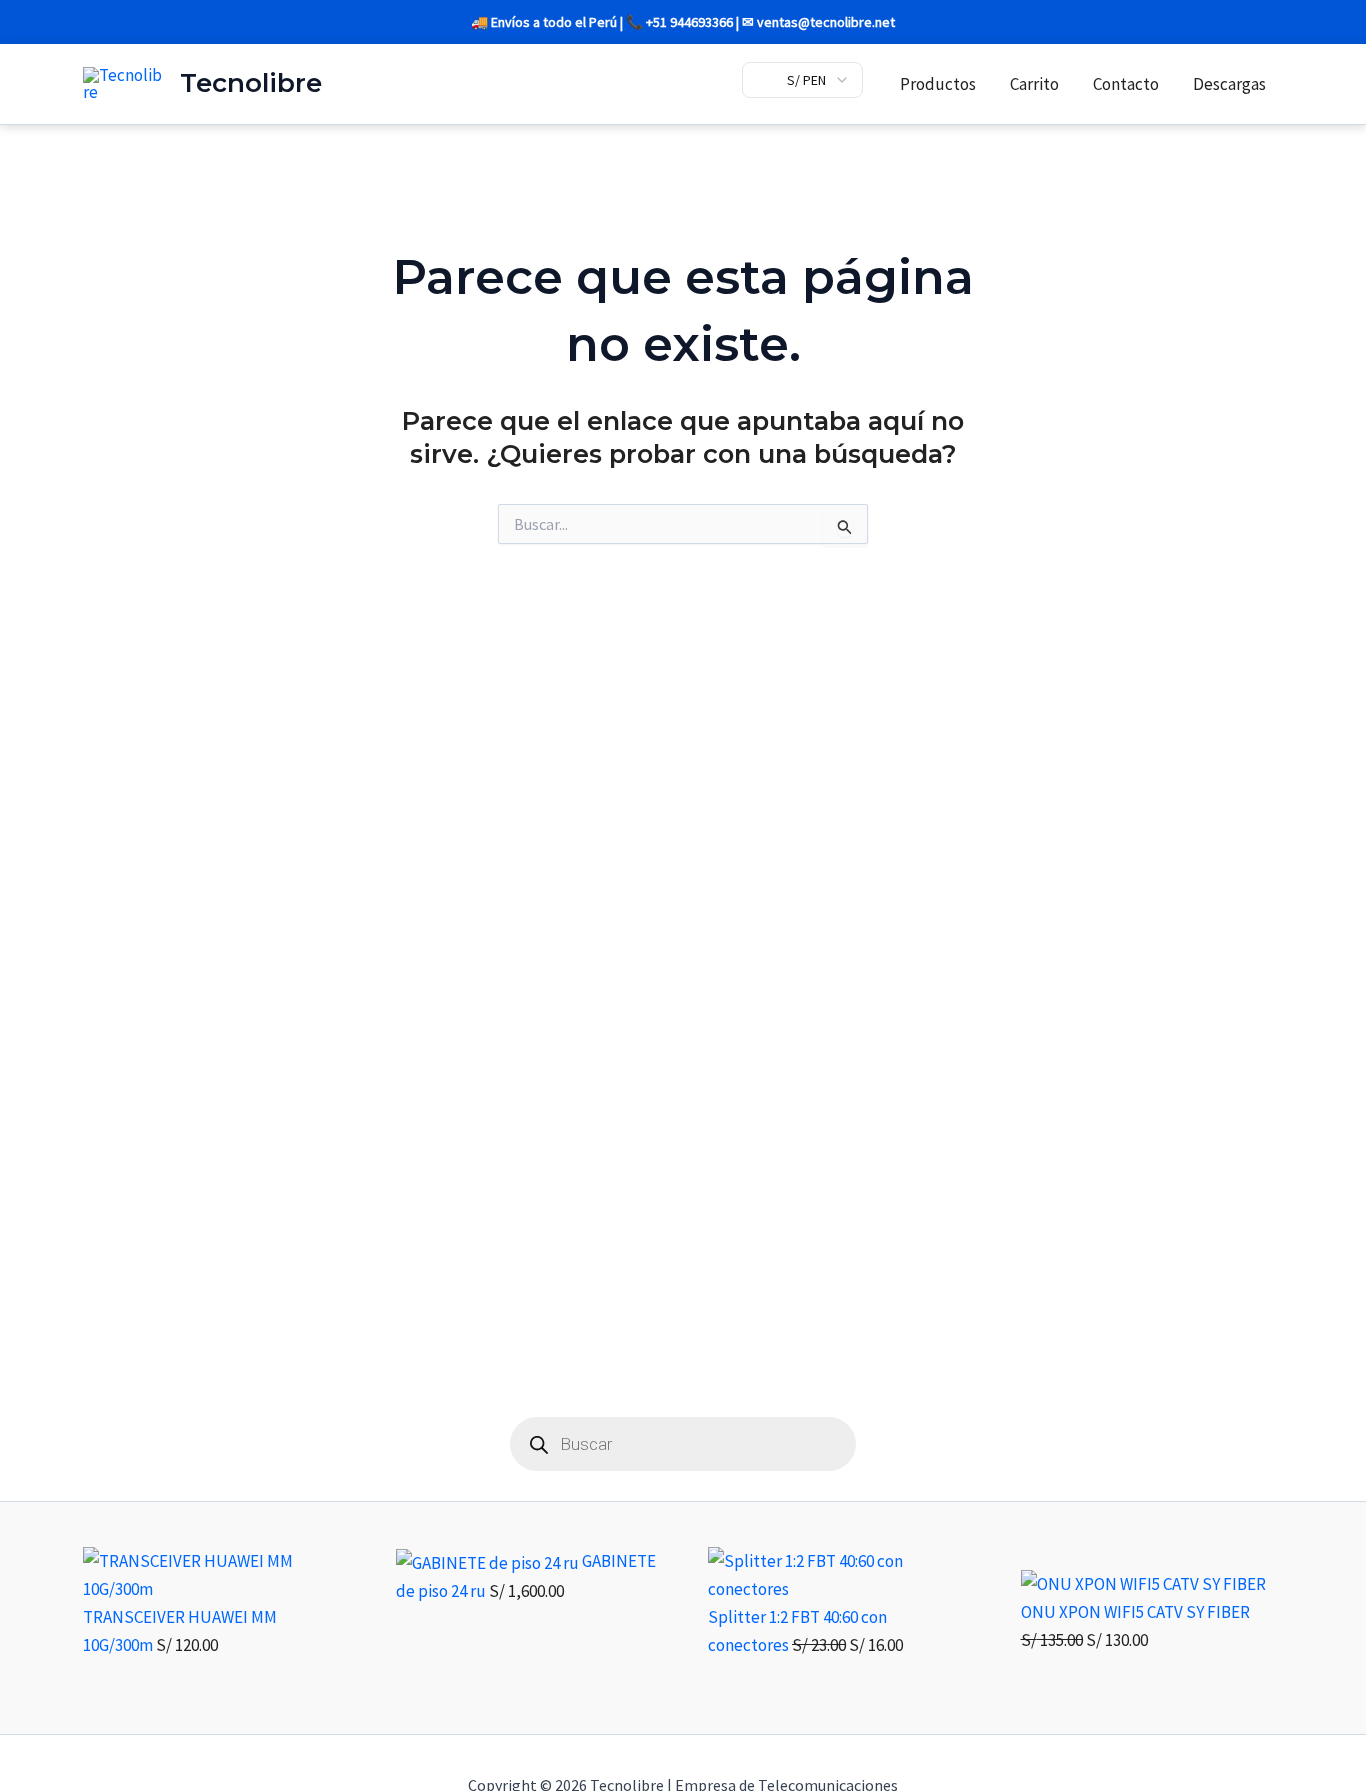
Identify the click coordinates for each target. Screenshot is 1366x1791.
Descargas (1229, 84)
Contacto (1126, 84)
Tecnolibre (251, 83)
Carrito (1034, 84)
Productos (938, 84)
